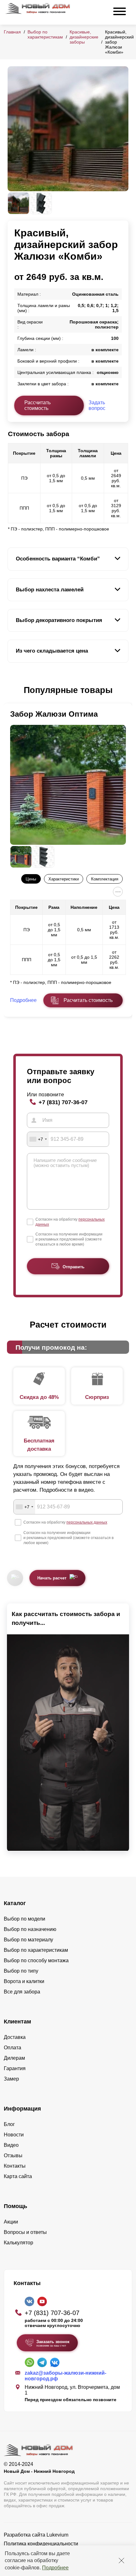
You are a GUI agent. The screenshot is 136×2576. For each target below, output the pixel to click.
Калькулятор (19, 2243)
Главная (12, 32)
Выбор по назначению (30, 1929)
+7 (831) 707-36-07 (63, 1102)
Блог (9, 2124)
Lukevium (57, 2535)
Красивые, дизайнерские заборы (84, 37)
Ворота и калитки (24, 1981)
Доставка (15, 2037)
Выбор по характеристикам (45, 34)
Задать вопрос (97, 405)
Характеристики (64, 879)
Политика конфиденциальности (41, 2544)
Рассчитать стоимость (37, 405)
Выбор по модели (25, 1919)
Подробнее (55, 2568)
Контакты (15, 2166)
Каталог (15, 1903)
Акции (11, 2222)
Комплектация (105, 879)
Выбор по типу (21, 1971)
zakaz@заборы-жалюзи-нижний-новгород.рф (65, 2376)
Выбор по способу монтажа (36, 1960)
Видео (11, 2145)
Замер (11, 2079)
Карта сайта (18, 2176)
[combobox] (38, 1139)
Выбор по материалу (28, 1940)
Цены (31, 879)
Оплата (12, 2048)
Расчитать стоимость (88, 1000)
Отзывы (13, 2156)
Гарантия (15, 2068)
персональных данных (87, 1522)
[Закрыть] (121, 2561)
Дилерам (14, 2058)
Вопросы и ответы (25, 2232)
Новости (14, 2135)
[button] (11, 690)
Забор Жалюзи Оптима (54, 714)
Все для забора (22, 1992)
